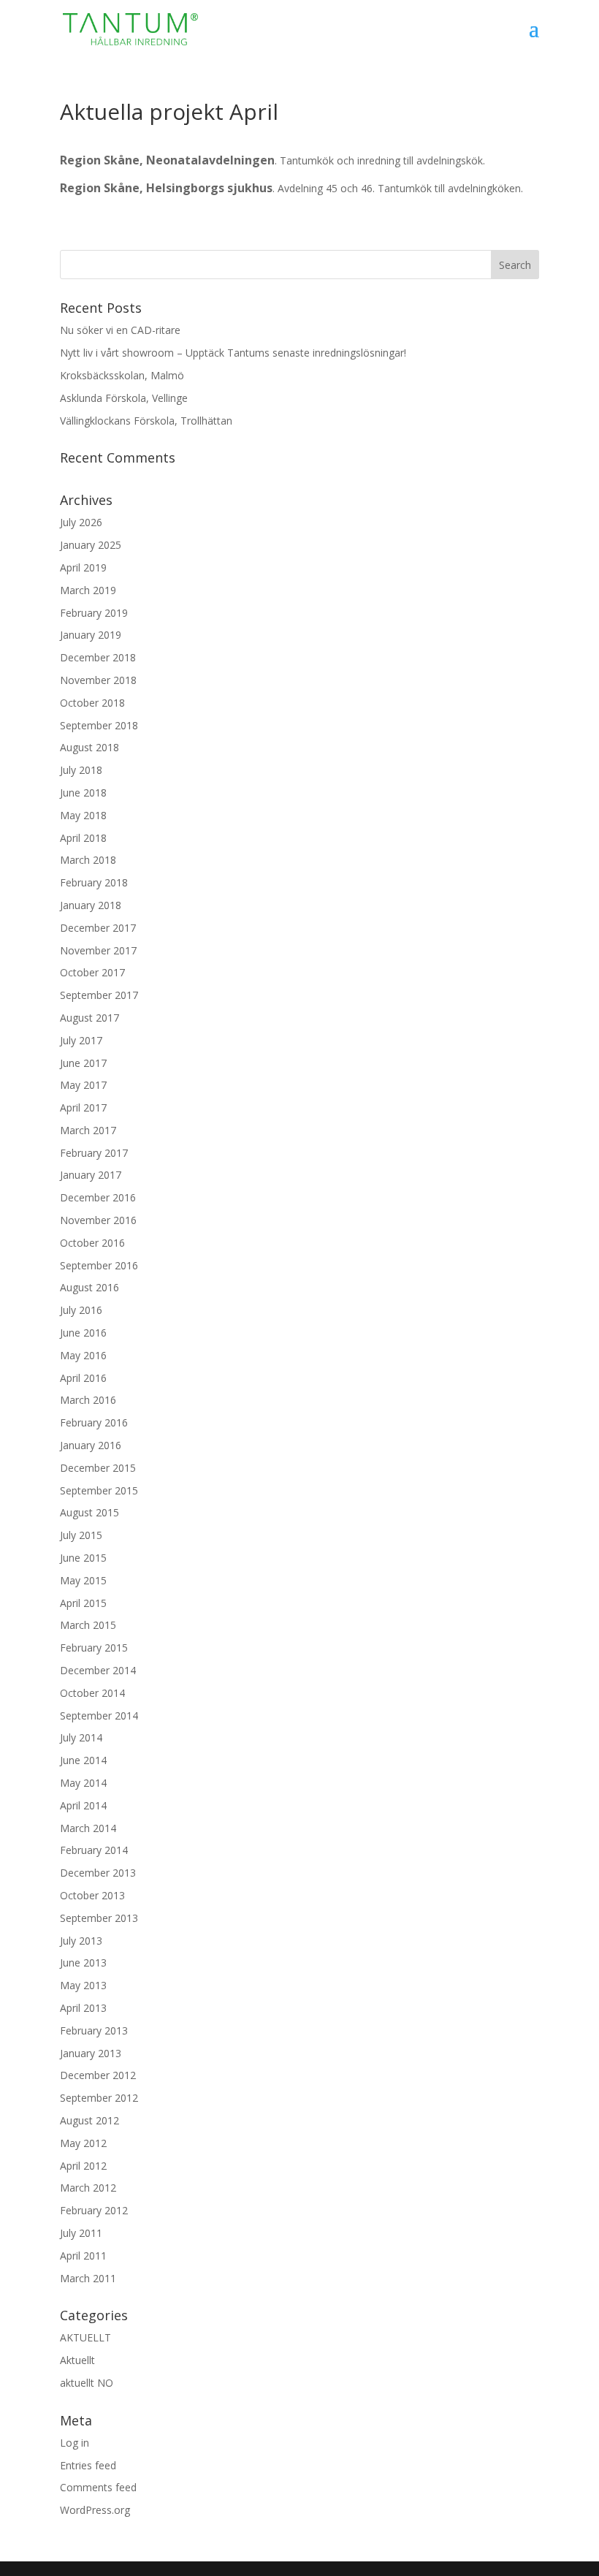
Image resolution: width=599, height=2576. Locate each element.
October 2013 (92, 1895)
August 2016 (89, 1287)
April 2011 (83, 2256)
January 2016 (91, 1445)
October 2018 (92, 703)
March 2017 (88, 1130)
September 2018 (99, 725)
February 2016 (94, 1422)
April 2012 (83, 2166)
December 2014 (98, 1670)
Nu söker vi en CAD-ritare (120, 330)
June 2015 (83, 1558)
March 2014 (88, 1828)
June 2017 (83, 1063)
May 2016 (83, 1355)
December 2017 (98, 928)
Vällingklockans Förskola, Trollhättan (146, 421)
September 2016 (99, 1265)
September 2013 (99, 1918)
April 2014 (83, 1805)
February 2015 (94, 1648)
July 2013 (81, 1941)
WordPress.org (95, 2510)
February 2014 (94, 1850)
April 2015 (83, 1603)
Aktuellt (77, 2360)
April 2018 (83, 838)
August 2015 (89, 1512)
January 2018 (91, 905)
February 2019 (94, 613)
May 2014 (83, 1783)
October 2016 (92, 1243)
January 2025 (91, 545)
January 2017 (91, 1175)
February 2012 (94, 2210)
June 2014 (83, 1760)
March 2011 (88, 2278)
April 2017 (83, 1107)
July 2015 (81, 1535)
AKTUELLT (85, 2337)
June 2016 (83, 1333)
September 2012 (99, 2098)
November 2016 (98, 1220)
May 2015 (83, 1580)
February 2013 (94, 2030)
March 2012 (88, 2188)
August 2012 (89, 2120)
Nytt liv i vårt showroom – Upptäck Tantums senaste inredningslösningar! (233, 353)
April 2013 (83, 2008)
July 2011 (81, 2233)
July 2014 (81, 1737)
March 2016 (88, 1400)
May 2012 (83, 2143)
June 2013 (83, 1963)
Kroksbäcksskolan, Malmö (122, 375)
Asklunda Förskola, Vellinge (124, 398)
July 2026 (81, 522)
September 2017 (99, 995)
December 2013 (98, 1873)
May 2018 (83, 815)
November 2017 (98, 950)
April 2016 (83, 1378)
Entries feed (88, 2465)
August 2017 (89, 1018)
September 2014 (99, 1716)
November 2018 (98, 680)
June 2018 (83, 793)
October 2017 (92, 972)
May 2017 (83, 1085)
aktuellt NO (87, 2383)
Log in (75, 2443)
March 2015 (88, 1625)
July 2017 (81, 1040)
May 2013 (83, 1985)
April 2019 (83, 567)
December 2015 (98, 1468)
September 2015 (99, 1490)
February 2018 (94, 882)
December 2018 (98, 657)
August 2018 (89, 747)
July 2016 (81, 1310)
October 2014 (92, 1693)
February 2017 (94, 1153)
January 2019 (91, 635)
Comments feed (98, 2487)
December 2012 (98, 2075)
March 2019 (88, 590)
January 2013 (91, 2053)
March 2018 (88, 860)
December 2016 (98, 1197)
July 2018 (81, 770)
